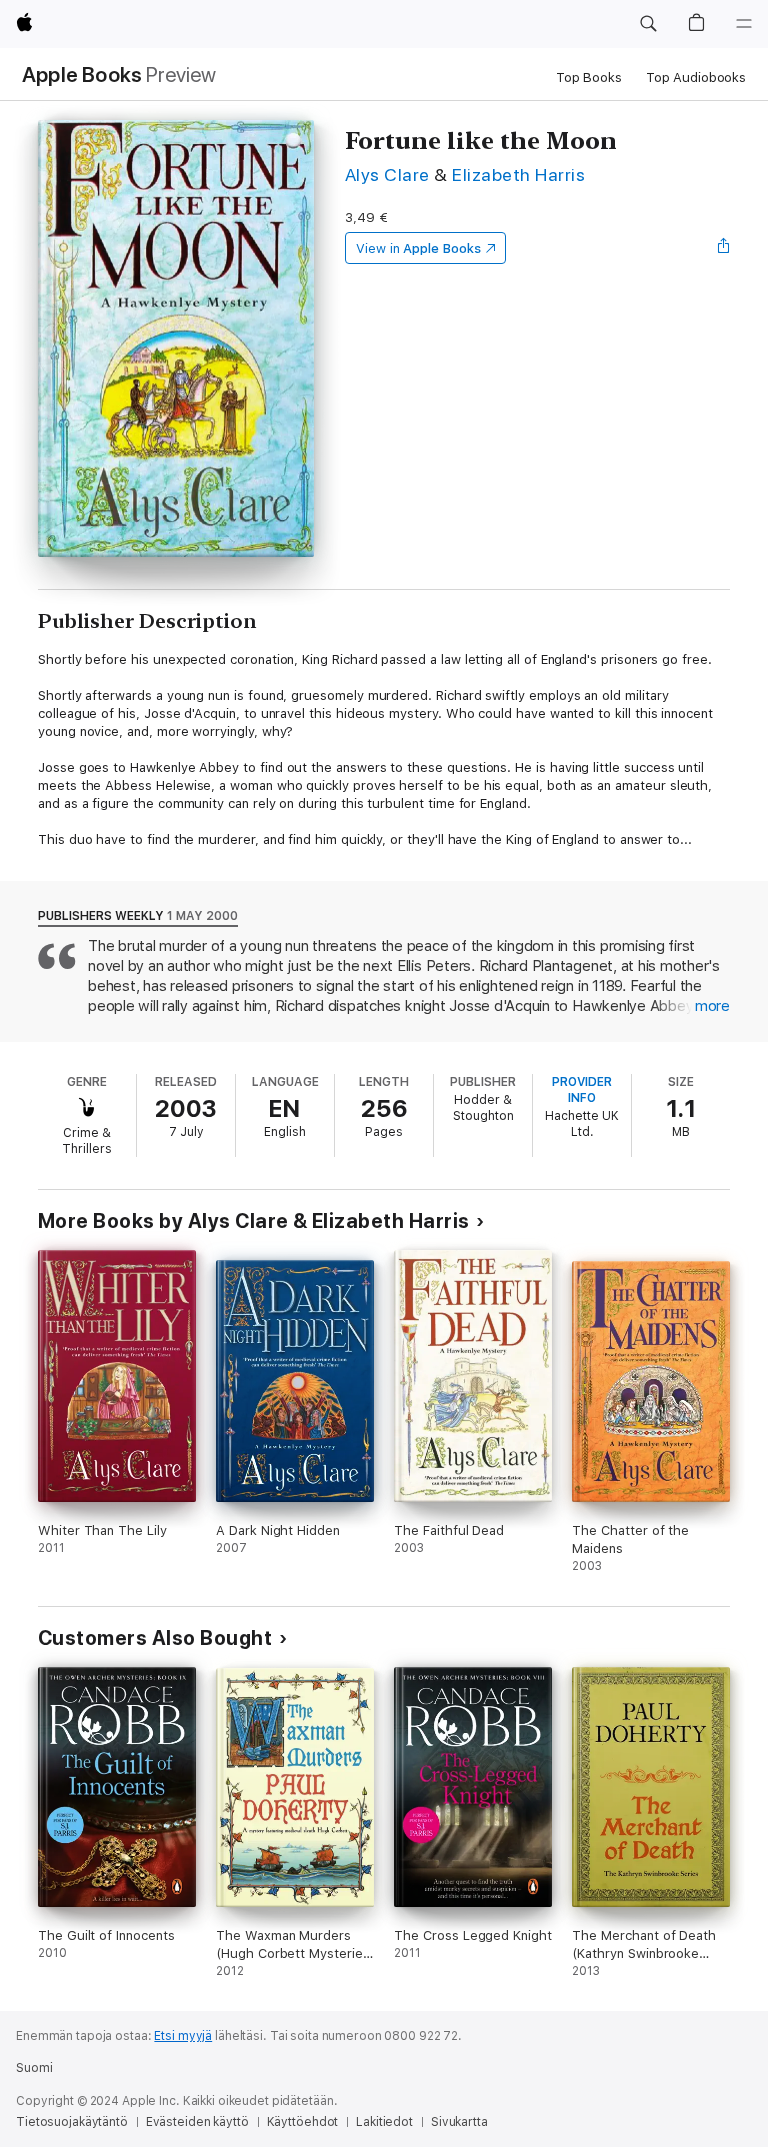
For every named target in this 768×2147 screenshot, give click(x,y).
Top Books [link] (589, 77)
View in (418, 248)
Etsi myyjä (183, 2036)
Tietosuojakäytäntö (72, 2122)
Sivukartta (459, 2122)
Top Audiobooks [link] (696, 77)
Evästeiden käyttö (197, 2122)
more (712, 1006)
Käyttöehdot (303, 2122)
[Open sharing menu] (724, 248)
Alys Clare (387, 174)
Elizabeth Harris (518, 174)
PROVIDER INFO (582, 1090)
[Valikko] (744, 24)
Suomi (34, 2068)
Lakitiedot (384, 2122)
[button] (648, 24)
